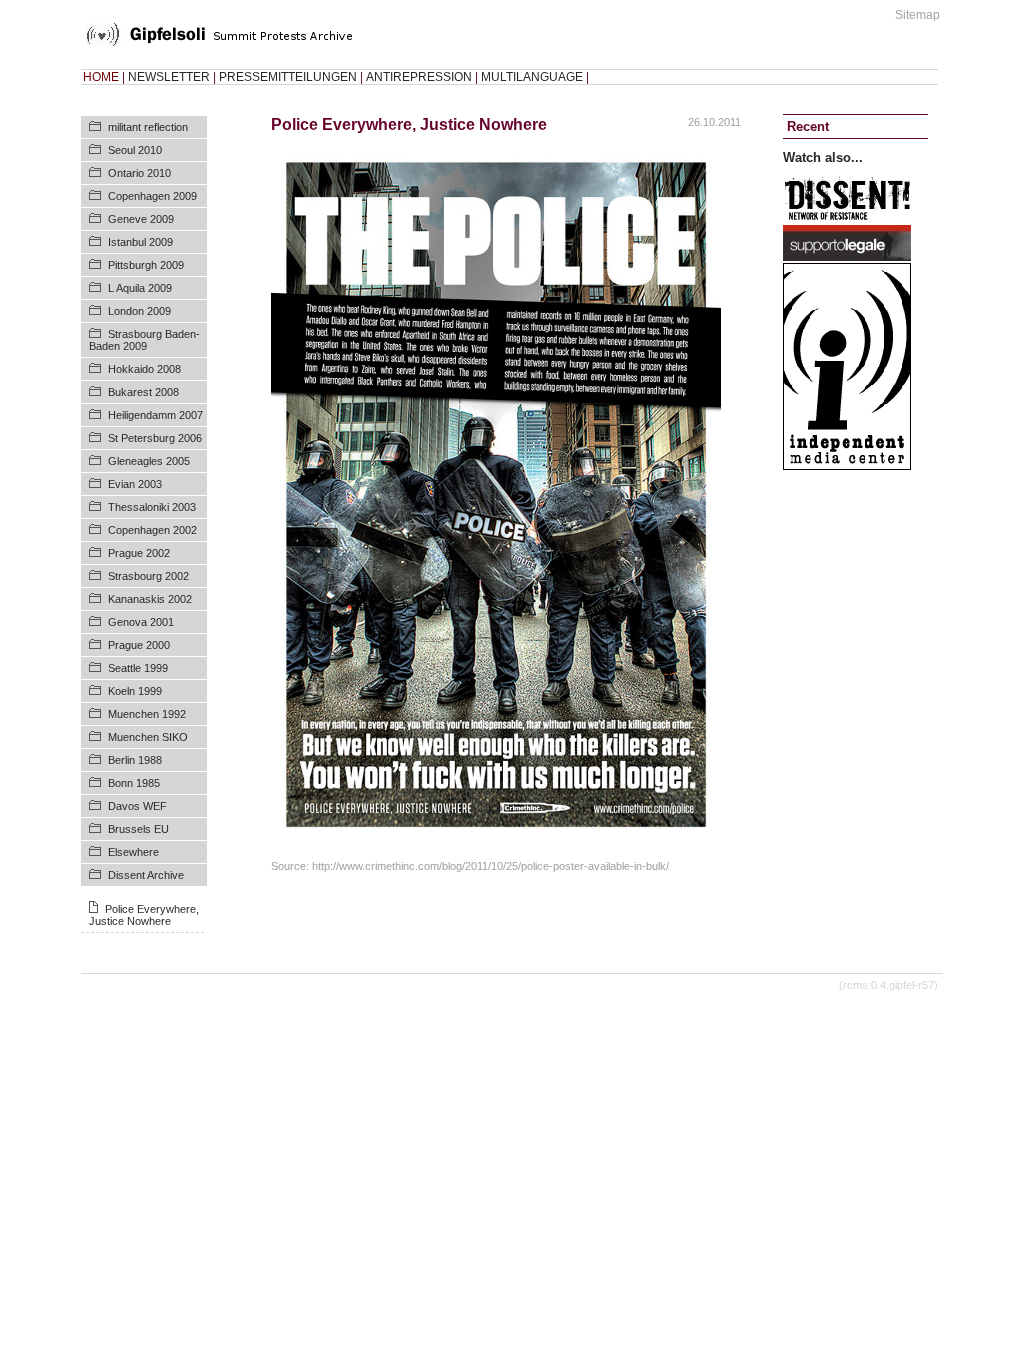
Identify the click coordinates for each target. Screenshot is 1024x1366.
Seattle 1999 (138, 668)
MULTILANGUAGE (532, 77)
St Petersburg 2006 (155, 438)
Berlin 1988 (135, 760)
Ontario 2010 (139, 173)
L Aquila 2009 (140, 288)
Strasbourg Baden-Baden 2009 (144, 340)
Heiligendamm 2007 (155, 415)
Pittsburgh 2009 (146, 265)
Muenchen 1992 (147, 714)
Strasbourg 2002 (148, 576)
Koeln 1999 (135, 691)
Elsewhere (133, 852)
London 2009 (139, 311)
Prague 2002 (139, 553)
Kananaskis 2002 (150, 599)
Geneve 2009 (141, 219)
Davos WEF (137, 806)
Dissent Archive (146, 875)
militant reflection (148, 127)
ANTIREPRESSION (419, 77)
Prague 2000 (139, 645)
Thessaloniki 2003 (152, 507)
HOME (101, 77)
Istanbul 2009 (140, 242)
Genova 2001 (141, 622)
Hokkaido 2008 (144, 369)
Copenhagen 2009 (152, 196)
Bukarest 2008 (143, 392)
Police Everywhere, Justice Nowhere (144, 915)
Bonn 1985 (134, 783)
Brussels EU (138, 829)
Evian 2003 (135, 484)
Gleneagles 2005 (149, 461)
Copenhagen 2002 (152, 530)
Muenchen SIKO (148, 737)
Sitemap (917, 15)
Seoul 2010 (135, 150)
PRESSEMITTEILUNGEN (288, 77)
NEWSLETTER (169, 77)
